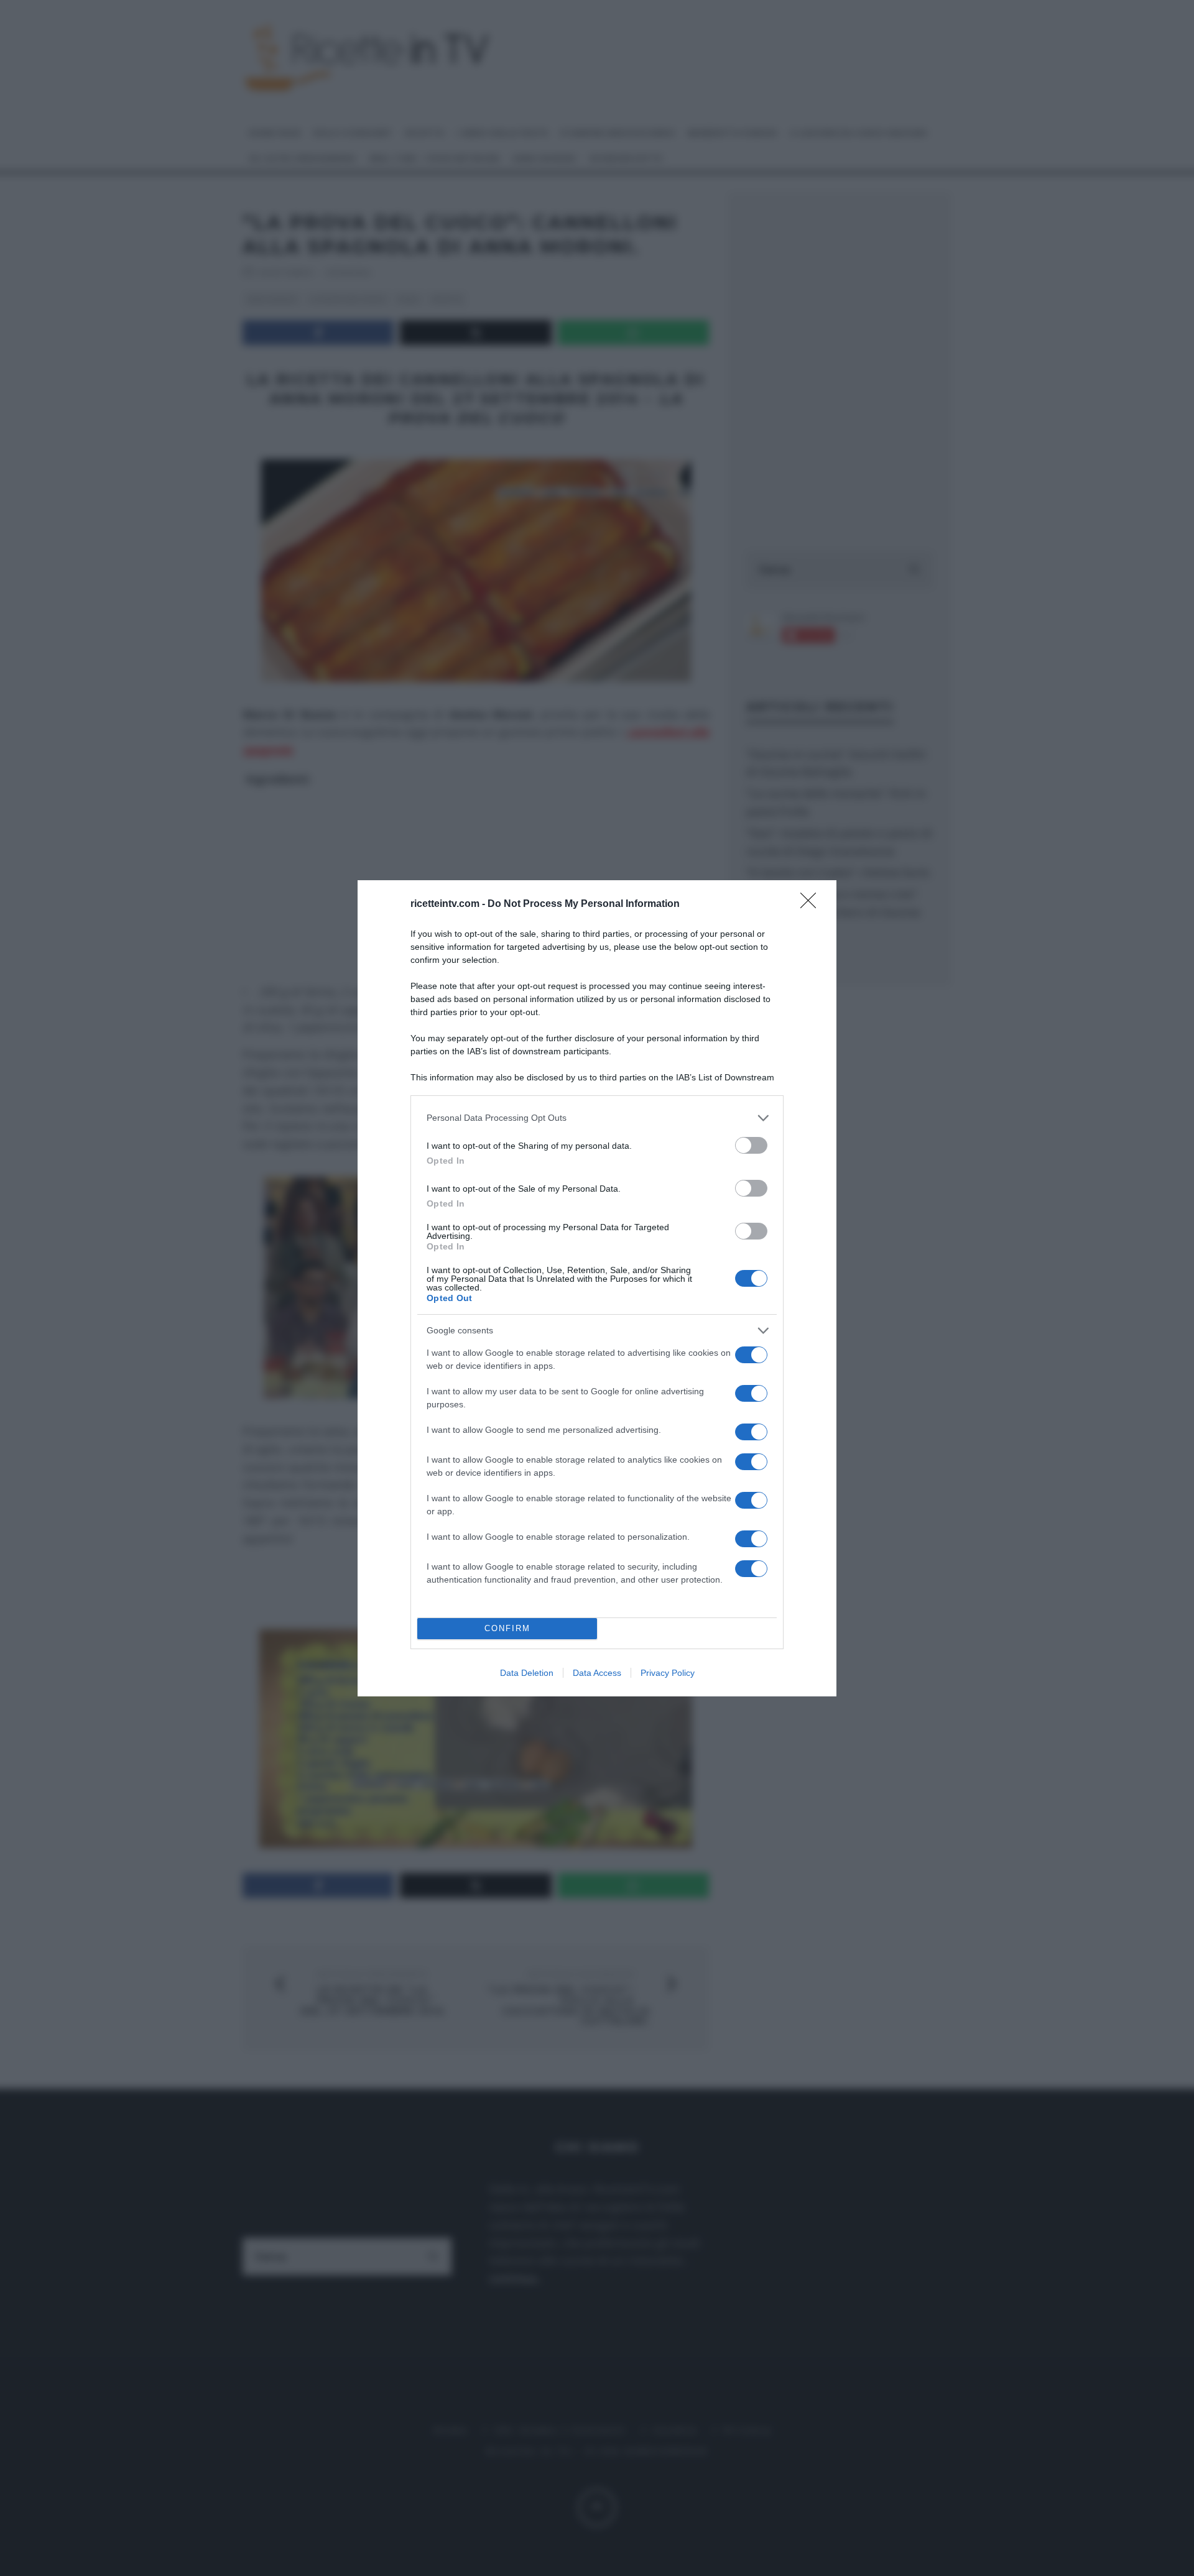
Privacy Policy (668, 1673)
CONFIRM (507, 1628)
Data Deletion (527, 1673)
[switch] (751, 1145)
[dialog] (597, 1288)
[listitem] (597, 1118)
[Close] (812, 904)
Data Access (597, 1673)
